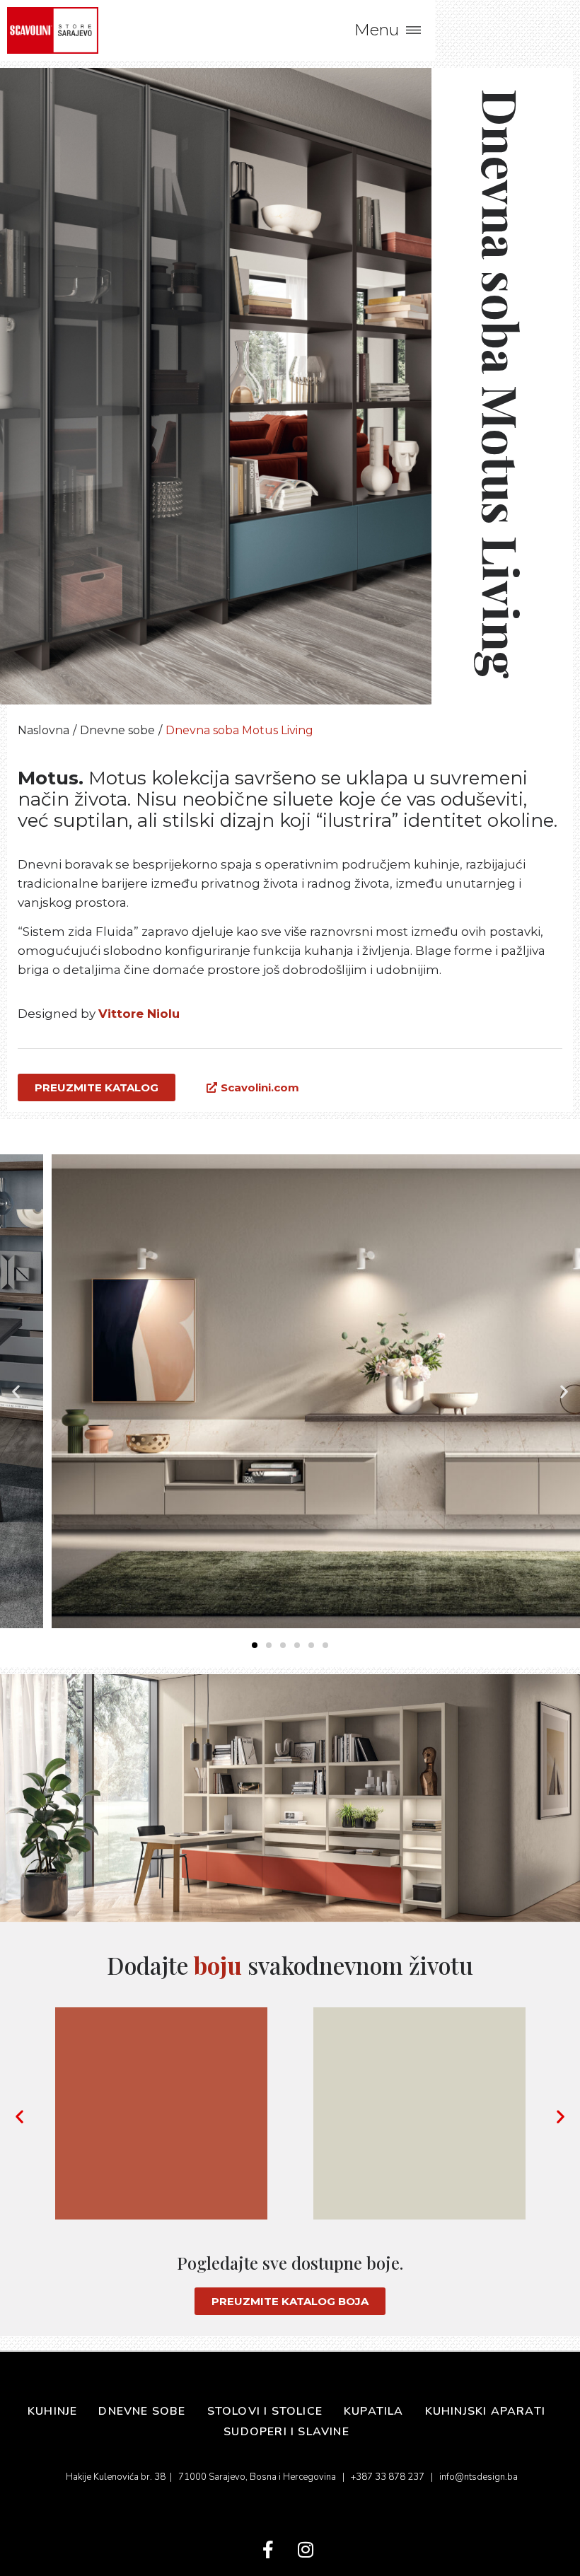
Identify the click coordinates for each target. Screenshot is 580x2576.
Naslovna (43, 730)
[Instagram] (305, 2549)
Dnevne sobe (117, 730)
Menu (377, 30)
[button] (16, 1391)
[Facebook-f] (268, 2549)
